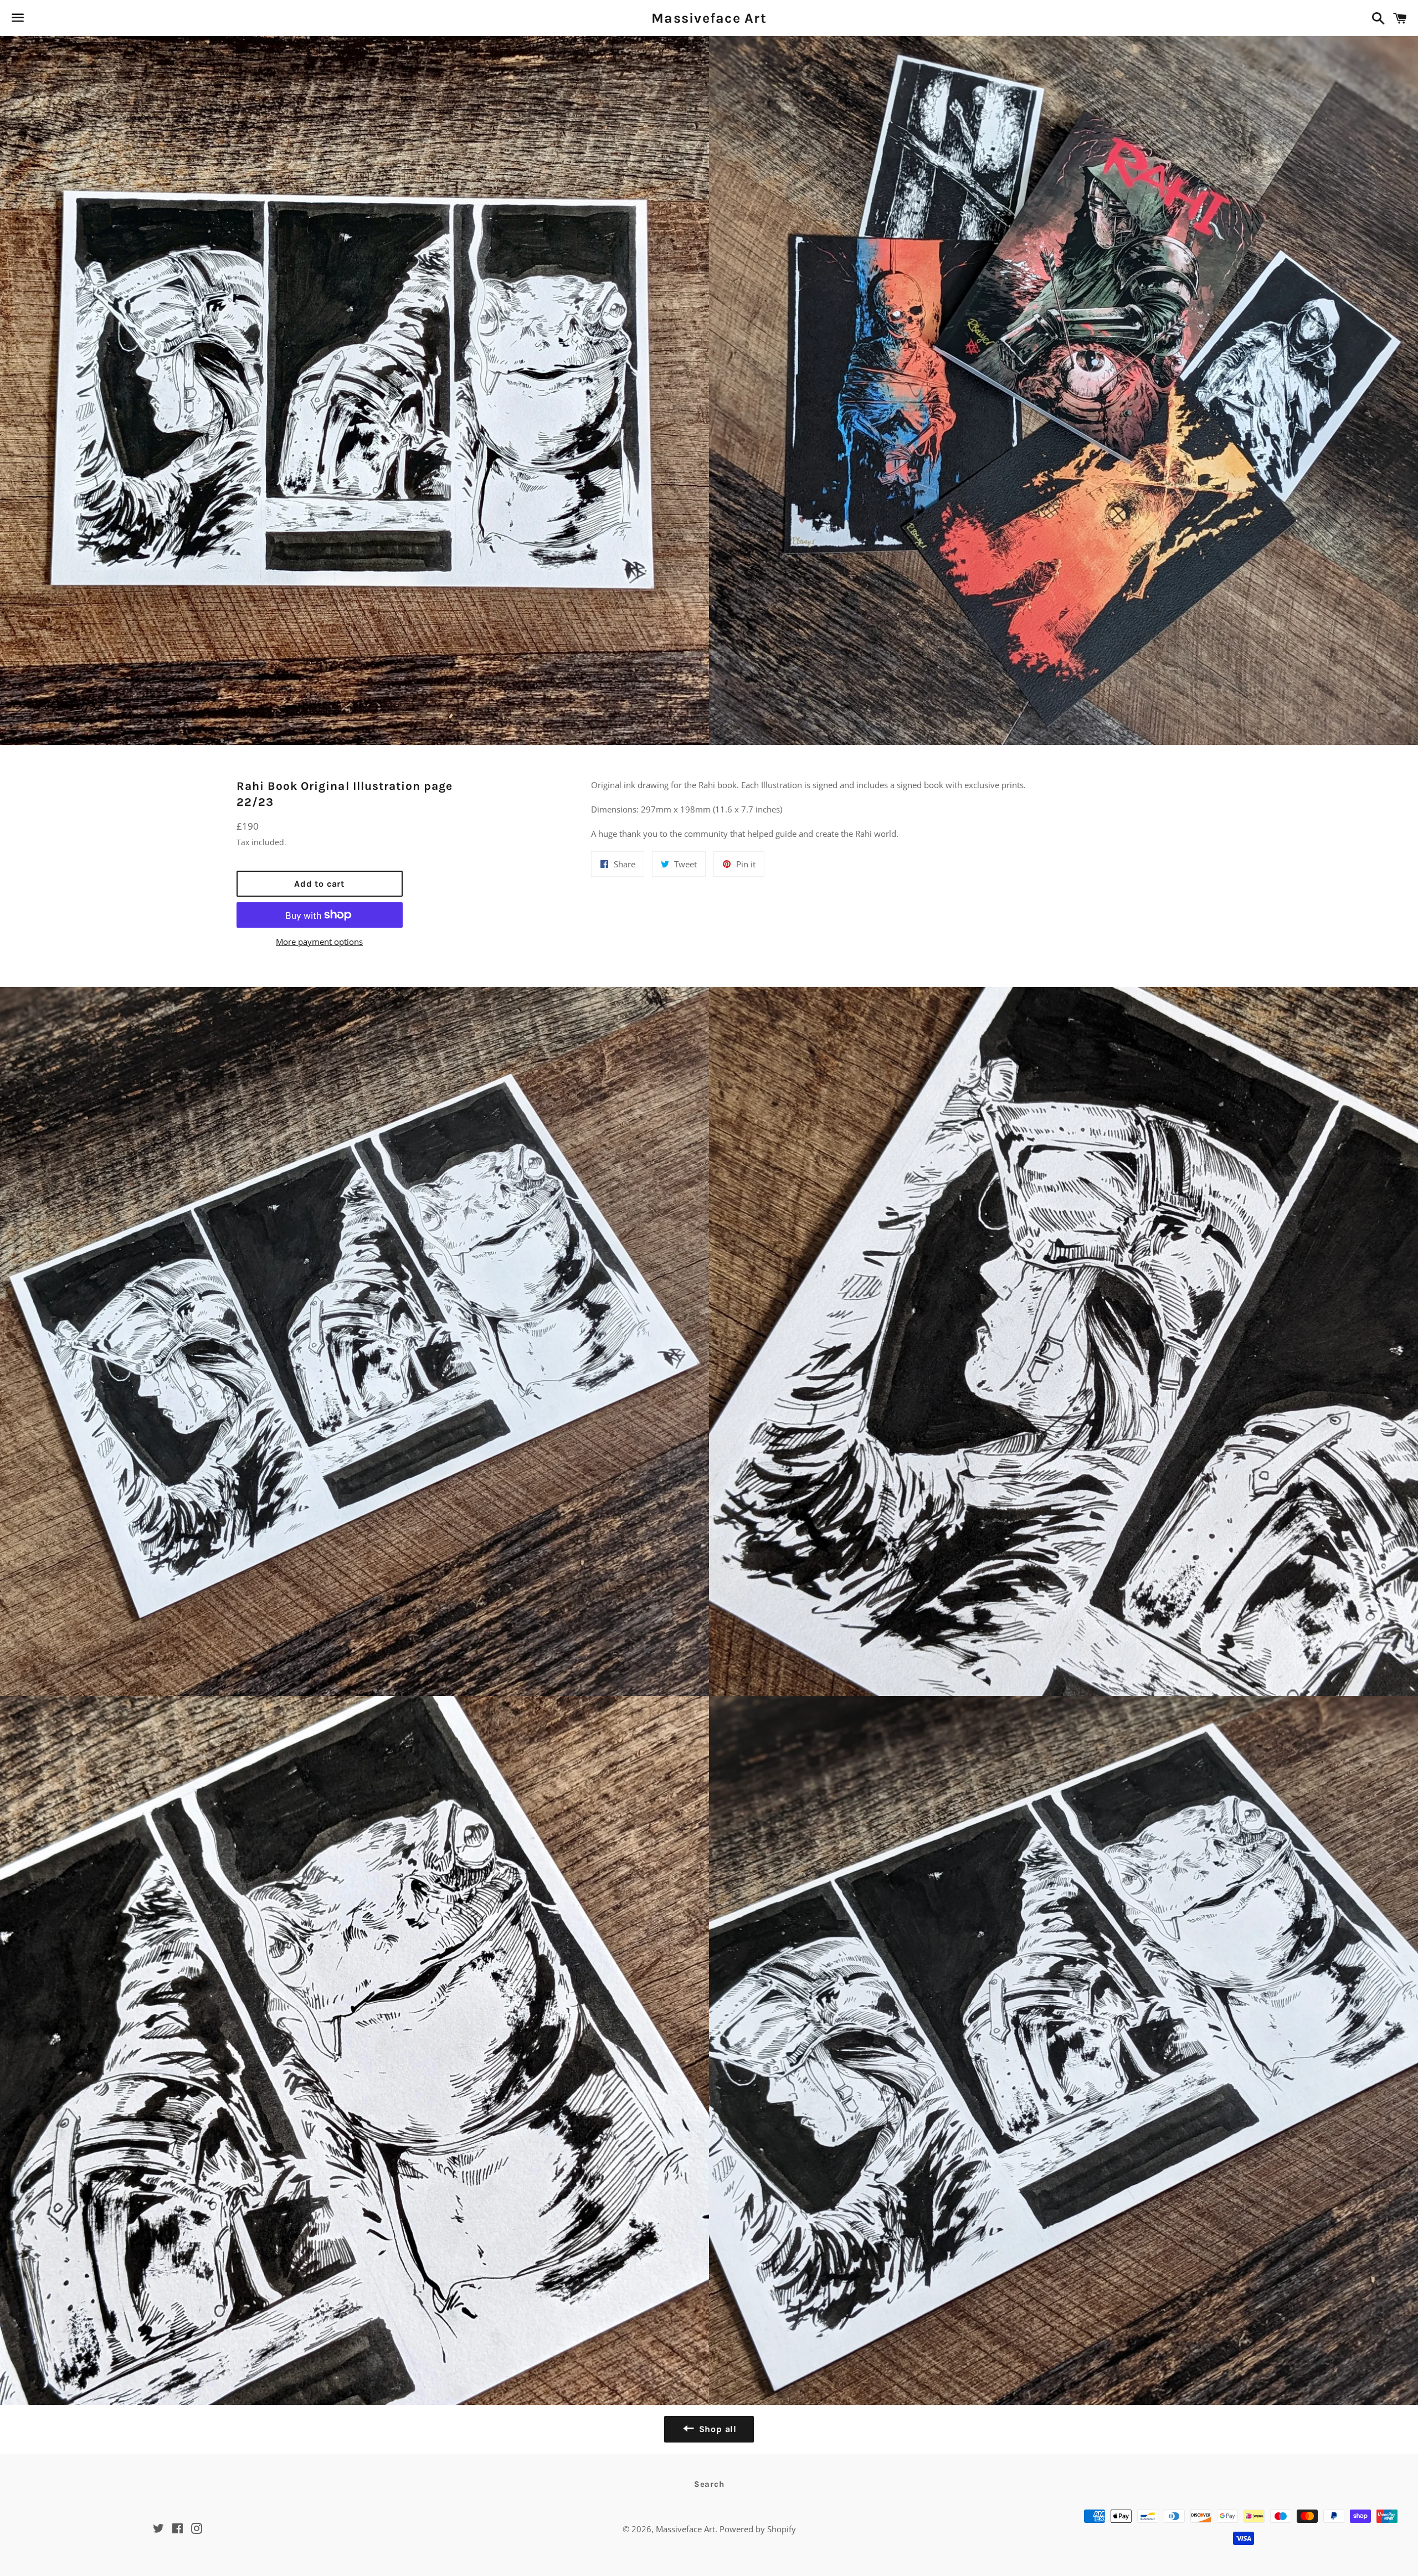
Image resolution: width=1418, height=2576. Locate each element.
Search (709, 2484)
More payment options (319, 942)
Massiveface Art (709, 18)
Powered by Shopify (758, 2529)
